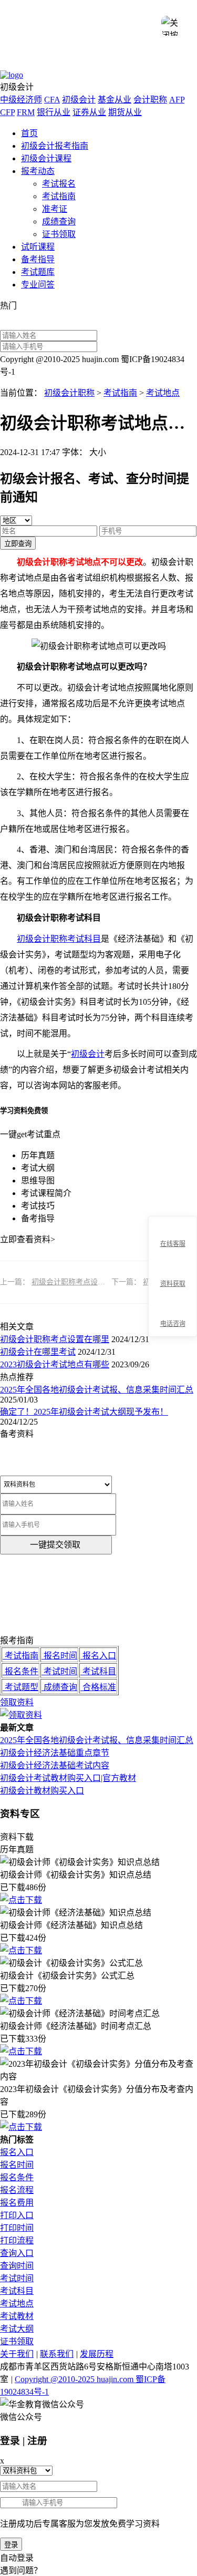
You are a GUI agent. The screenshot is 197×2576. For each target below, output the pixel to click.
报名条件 (17, 2177)
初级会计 (79, 100)
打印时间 (17, 2228)
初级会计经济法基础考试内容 (55, 1765)
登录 (11, 2545)
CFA (52, 100)
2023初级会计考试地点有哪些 (55, 1364)
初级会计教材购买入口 (42, 1791)
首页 (29, 133)
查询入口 (17, 2253)
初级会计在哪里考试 (38, 1352)
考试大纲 (17, 2329)
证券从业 (89, 112)
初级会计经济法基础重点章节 (55, 1753)
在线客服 (173, 1244)
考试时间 (17, 2278)
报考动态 (38, 171)
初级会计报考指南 (55, 146)
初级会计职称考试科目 (59, 939)
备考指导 (38, 259)
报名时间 (17, 2165)
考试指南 (59, 196)
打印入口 (17, 2215)
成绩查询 (59, 221)
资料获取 (173, 1284)
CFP (7, 112)
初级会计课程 (46, 158)
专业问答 (38, 285)
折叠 (144, 1277)
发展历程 (97, 2354)
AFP (177, 100)
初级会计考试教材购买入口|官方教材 (68, 1778)
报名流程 (17, 2190)
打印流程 (17, 2240)
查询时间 (17, 2266)
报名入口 (17, 2152)
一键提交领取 (55, 1545)
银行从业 (54, 112)
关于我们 (17, 2354)
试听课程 (38, 247)
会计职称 (150, 100)
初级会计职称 (69, 393)
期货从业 (125, 112)
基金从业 (115, 100)
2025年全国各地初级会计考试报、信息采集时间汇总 (97, 1390)
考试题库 (38, 272)
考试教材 (17, 2316)
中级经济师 (21, 100)
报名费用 (17, 2203)
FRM (26, 112)
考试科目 (17, 2291)
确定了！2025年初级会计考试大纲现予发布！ (84, 1412)
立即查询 (18, 544)
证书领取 (59, 234)
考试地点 (163, 393)
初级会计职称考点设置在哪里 (79, 1282)
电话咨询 (173, 1324)
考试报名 (59, 184)
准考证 (55, 209)
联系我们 (57, 2354)
